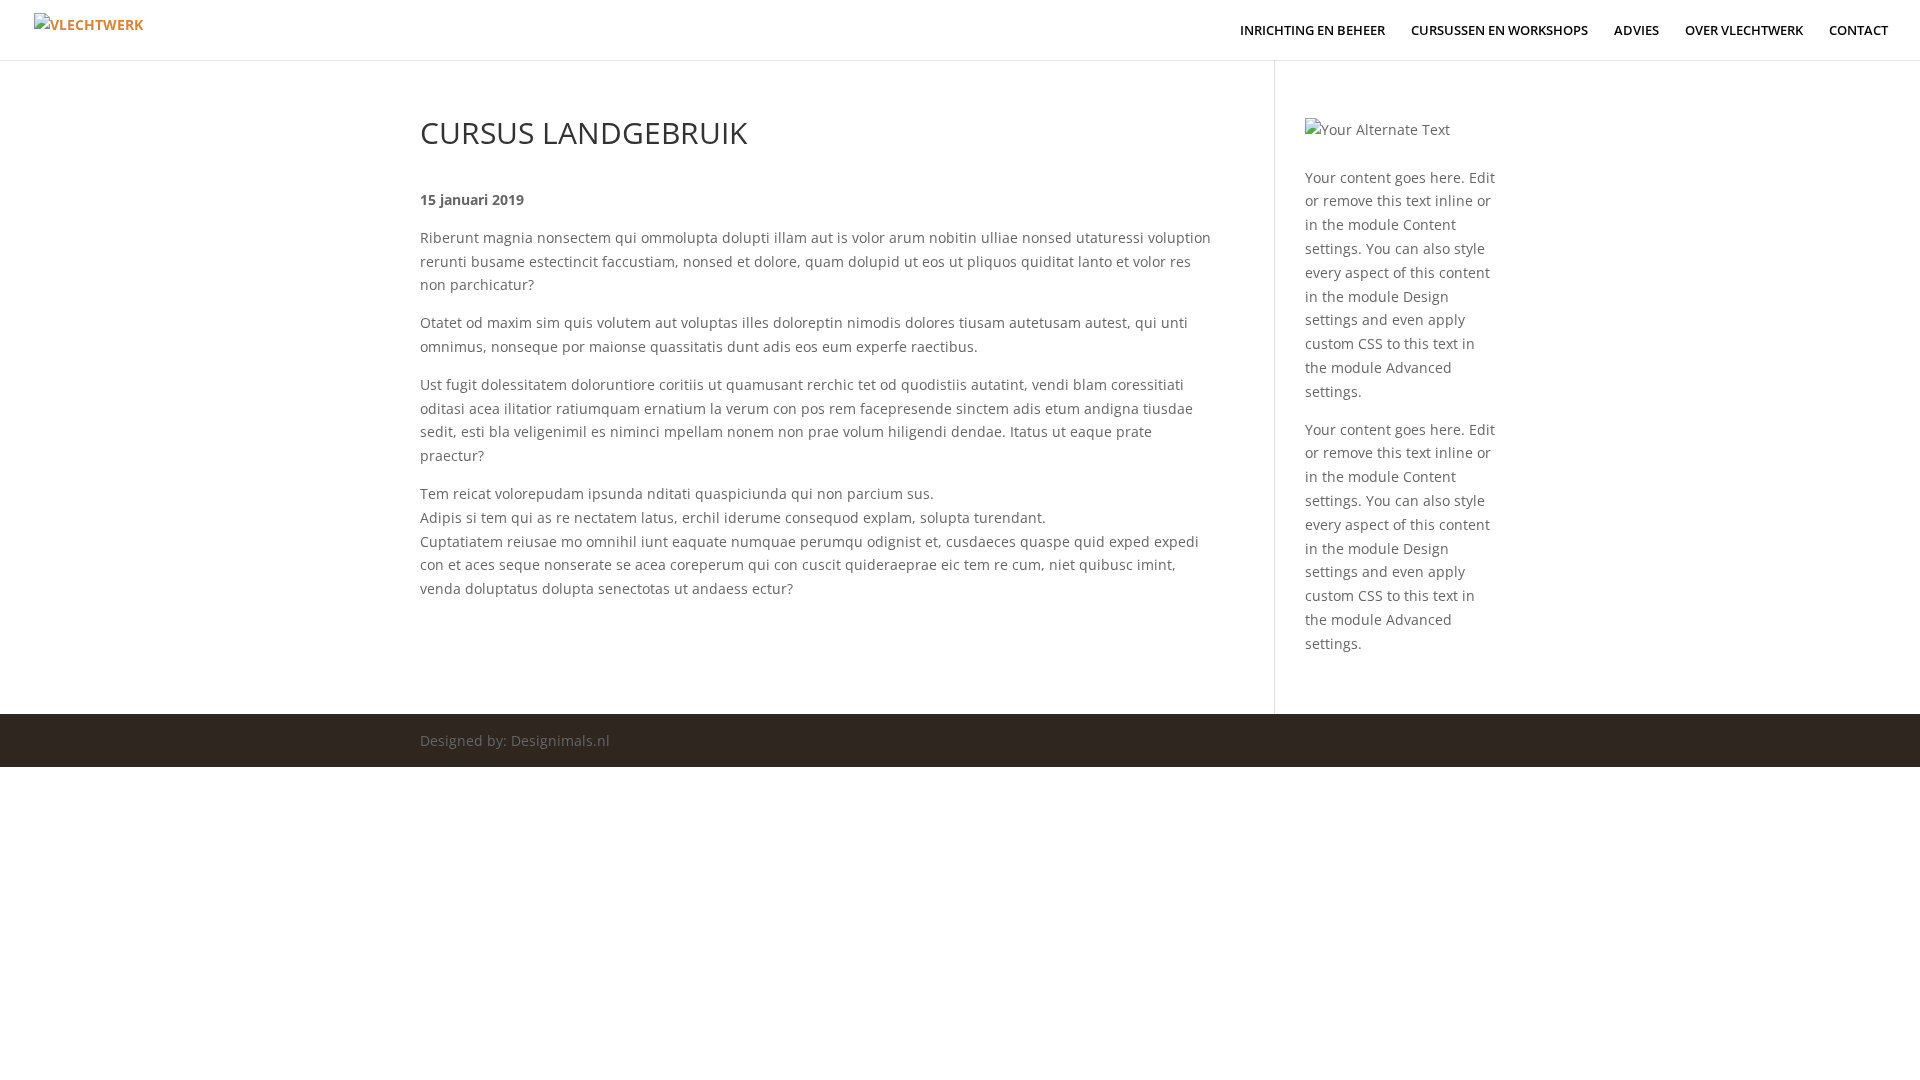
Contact (1858, 31)
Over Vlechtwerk (1744, 31)
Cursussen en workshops (1499, 31)
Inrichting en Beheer (1312, 31)
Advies (1636, 31)
